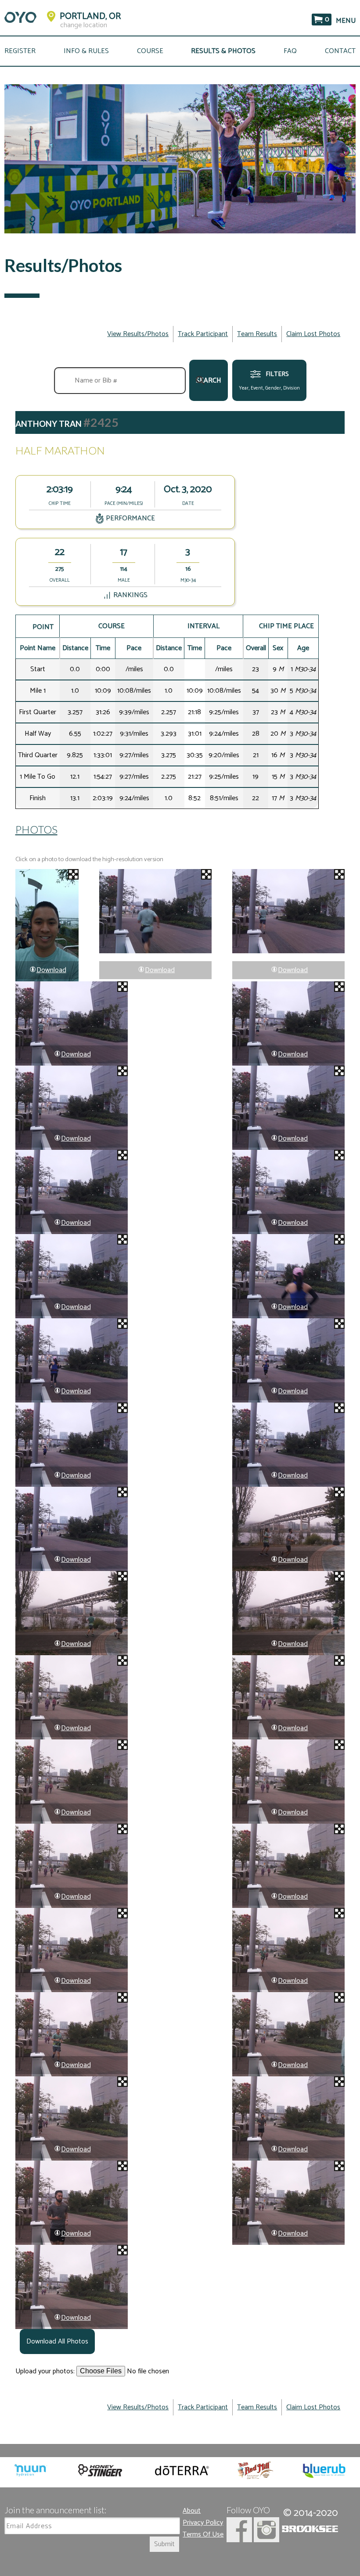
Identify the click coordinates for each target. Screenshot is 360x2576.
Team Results (257, 334)
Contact (340, 51)
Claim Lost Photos (313, 334)
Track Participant (203, 334)
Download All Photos (57, 2342)
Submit (164, 2544)
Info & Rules (86, 51)
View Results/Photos (138, 334)
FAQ (290, 51)
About (192, 2511)
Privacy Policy (203, 2523)
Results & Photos (223, 51)
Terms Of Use (203, 2535)
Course (150, 51)
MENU (346, 21)
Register (20, 51)
